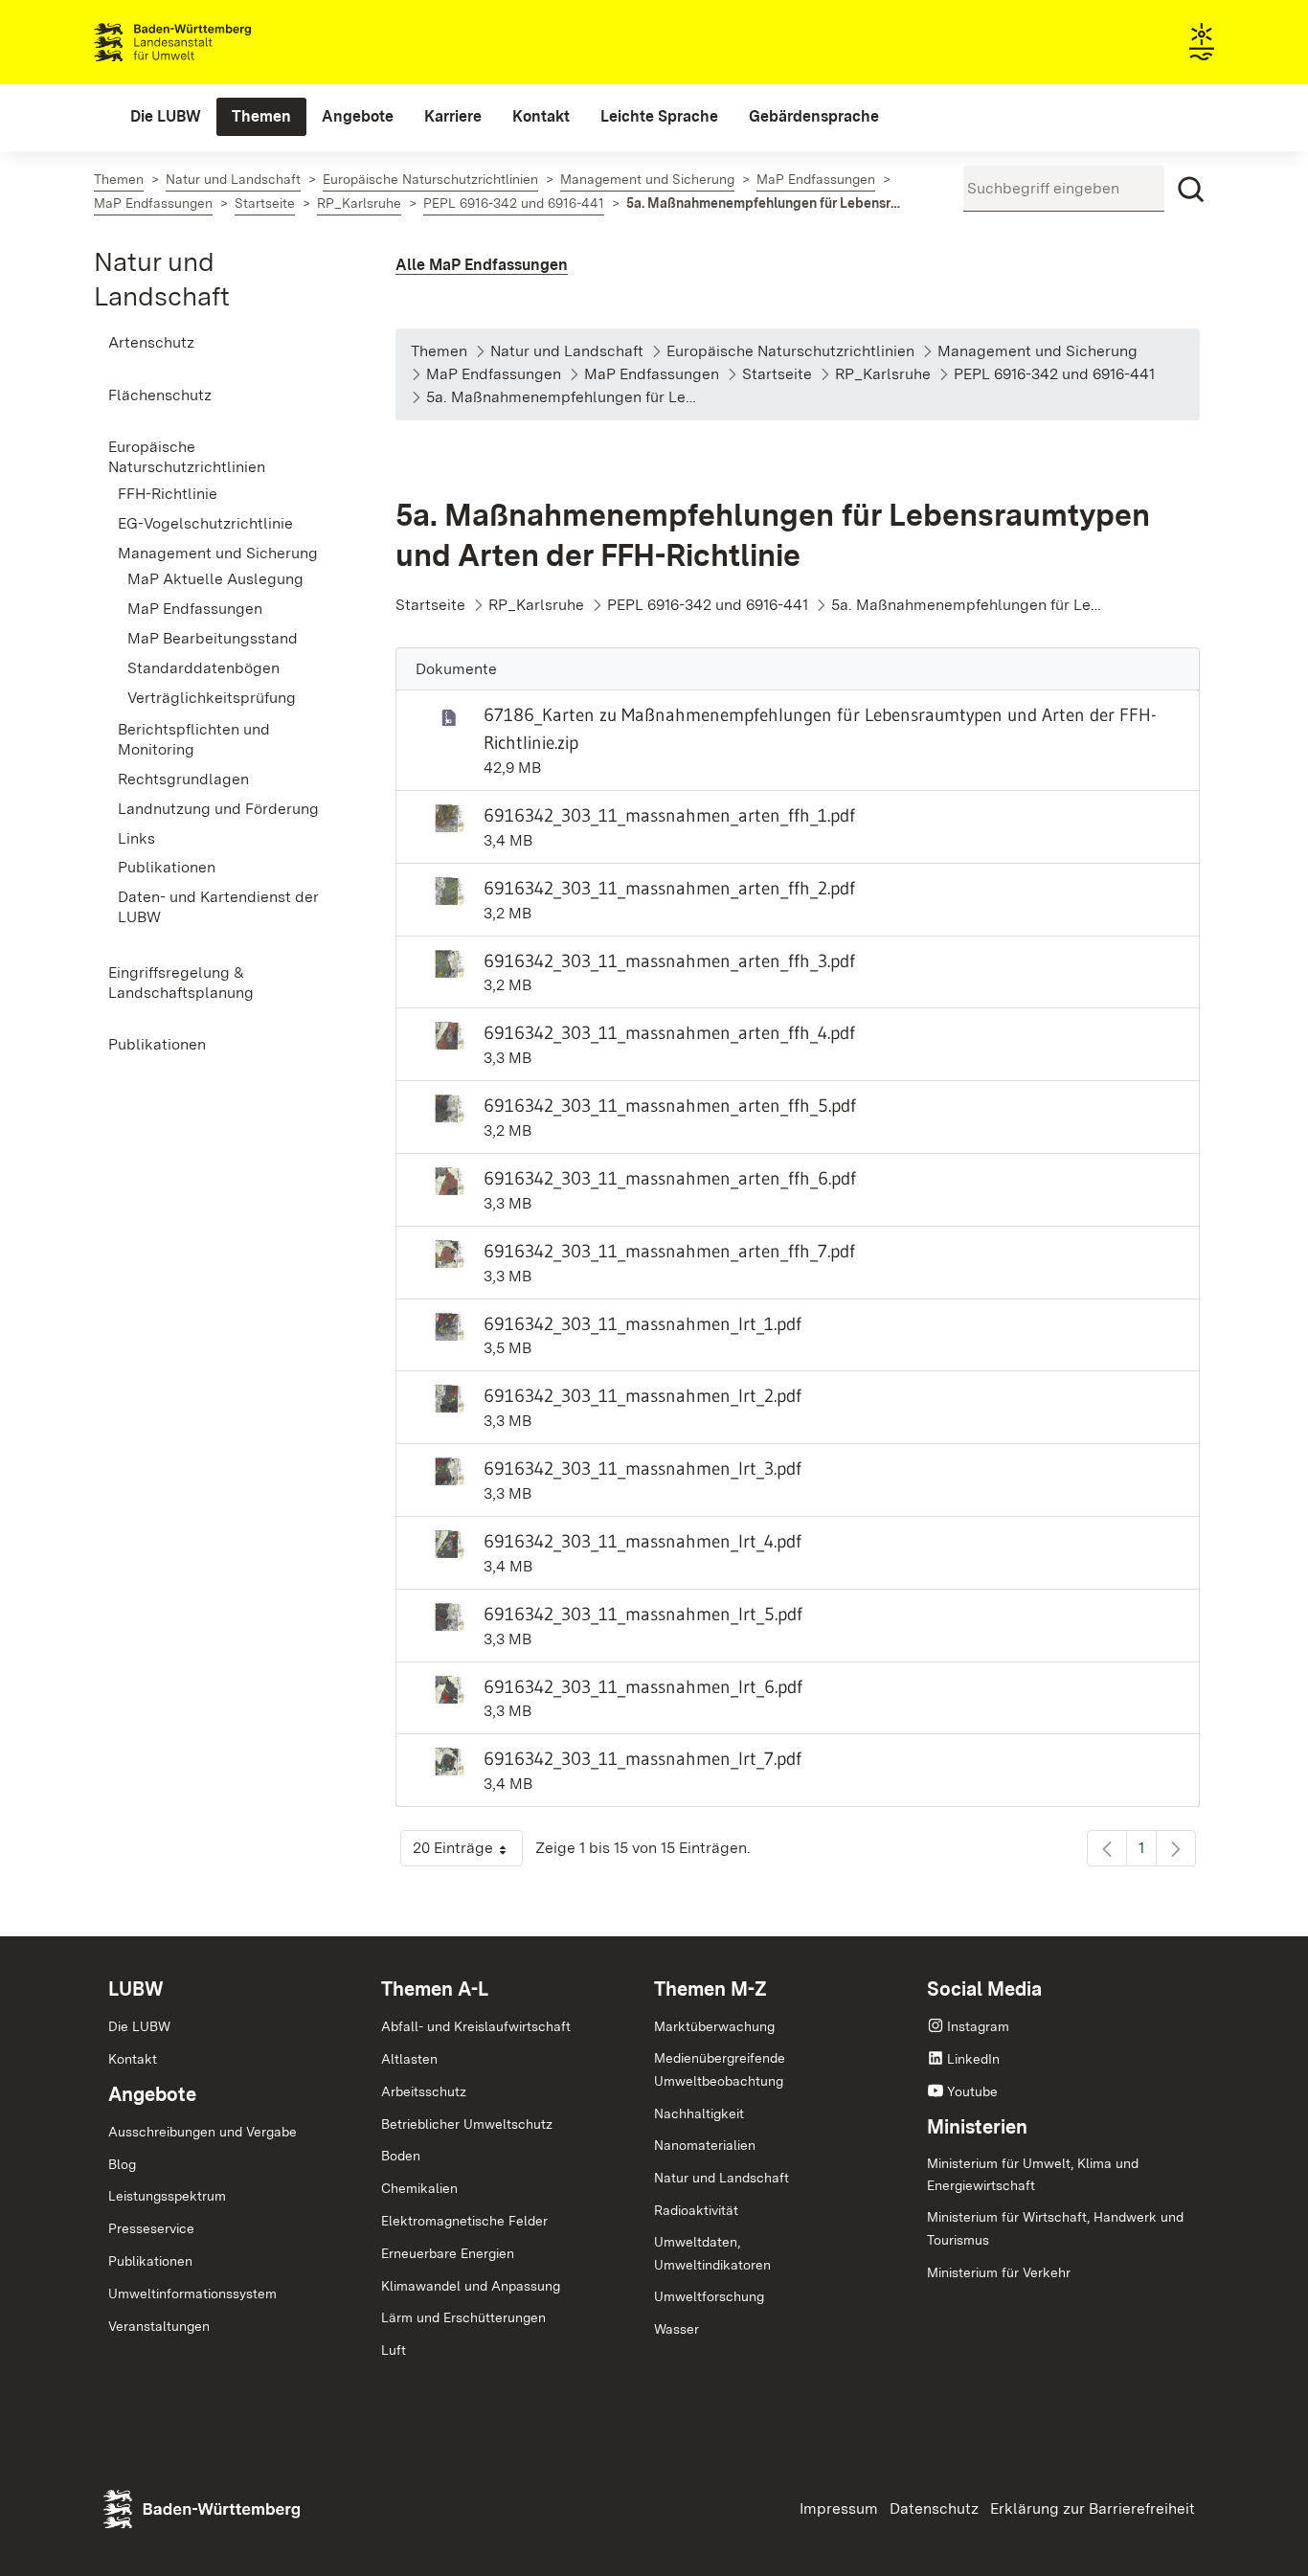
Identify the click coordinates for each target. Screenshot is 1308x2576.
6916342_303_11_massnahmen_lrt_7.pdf (643, 1758)
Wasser (677, 2329)
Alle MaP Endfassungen (482, 265)
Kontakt (133, 2059)
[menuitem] (166, 117)
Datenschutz (934, 2508)
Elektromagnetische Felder (464, 2221)
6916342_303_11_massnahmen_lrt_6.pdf (643, 1686)
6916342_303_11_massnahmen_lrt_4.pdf (643, 1541)
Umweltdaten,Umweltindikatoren (712, 2253)
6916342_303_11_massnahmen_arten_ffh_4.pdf (669, 1032)
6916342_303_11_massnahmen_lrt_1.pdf (643, 1323)
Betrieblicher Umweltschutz (467, 2124)
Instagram (978, 2026)
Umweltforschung (709, 2296)
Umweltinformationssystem (192, 2294)
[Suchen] (1191, 190)
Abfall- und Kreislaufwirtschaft (476, 2026)
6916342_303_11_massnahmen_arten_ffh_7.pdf (669, 1251)
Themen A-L (435, 1989)
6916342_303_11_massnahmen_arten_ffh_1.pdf (669, 815)
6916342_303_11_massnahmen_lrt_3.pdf (643, 1468)
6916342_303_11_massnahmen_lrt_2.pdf (643, 1395)
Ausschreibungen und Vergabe (203, 2132)
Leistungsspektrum (167, 2196)
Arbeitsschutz (424, 2091)
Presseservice (151, 2228)
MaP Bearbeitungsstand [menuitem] (213, 638)
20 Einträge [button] (468, 1853)
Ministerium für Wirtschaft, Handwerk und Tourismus (1055, 2228)
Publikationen (150, 2261)
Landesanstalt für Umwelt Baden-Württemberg (206, 42)
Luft (394, 2350)
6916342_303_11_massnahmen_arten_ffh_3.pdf (669, 960)
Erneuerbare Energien (448, 2253)
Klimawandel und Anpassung (471, 2286)
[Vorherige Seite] (1107, 1848)
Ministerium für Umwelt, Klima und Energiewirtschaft (1033, 2175)
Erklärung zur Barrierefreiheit (1093, 2508)
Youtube (972, 2091)
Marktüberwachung (714, 2026)
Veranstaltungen (159, 2326)
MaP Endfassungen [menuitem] (195, 609)
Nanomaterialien (705, 2145)
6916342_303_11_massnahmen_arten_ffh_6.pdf (670, 1178)
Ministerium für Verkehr (999, 2272)
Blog (122, 2164)
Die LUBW (139, 2026)
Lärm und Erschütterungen (463, 2317)
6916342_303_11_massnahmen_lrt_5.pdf (643, 1614)
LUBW (136, 1989)
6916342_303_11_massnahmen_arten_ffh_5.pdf (670, 1105)
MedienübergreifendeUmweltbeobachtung (720, 2069)
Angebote (152, 2094)
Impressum (839, 2508)
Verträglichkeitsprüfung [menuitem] (212, 698)
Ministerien (977, 2127)
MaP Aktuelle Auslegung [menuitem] (215, 579)
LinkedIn (973, 2059)
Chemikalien (419, 2188)
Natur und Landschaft (722, 2178)
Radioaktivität (696, 2210)
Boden (401, 2156)
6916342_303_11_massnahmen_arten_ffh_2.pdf (669, 888)
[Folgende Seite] (1176, 1848)
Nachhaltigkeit (699, 2113)
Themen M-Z (710, 1989)
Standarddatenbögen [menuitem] (203, 668)
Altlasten (409, 2059)
